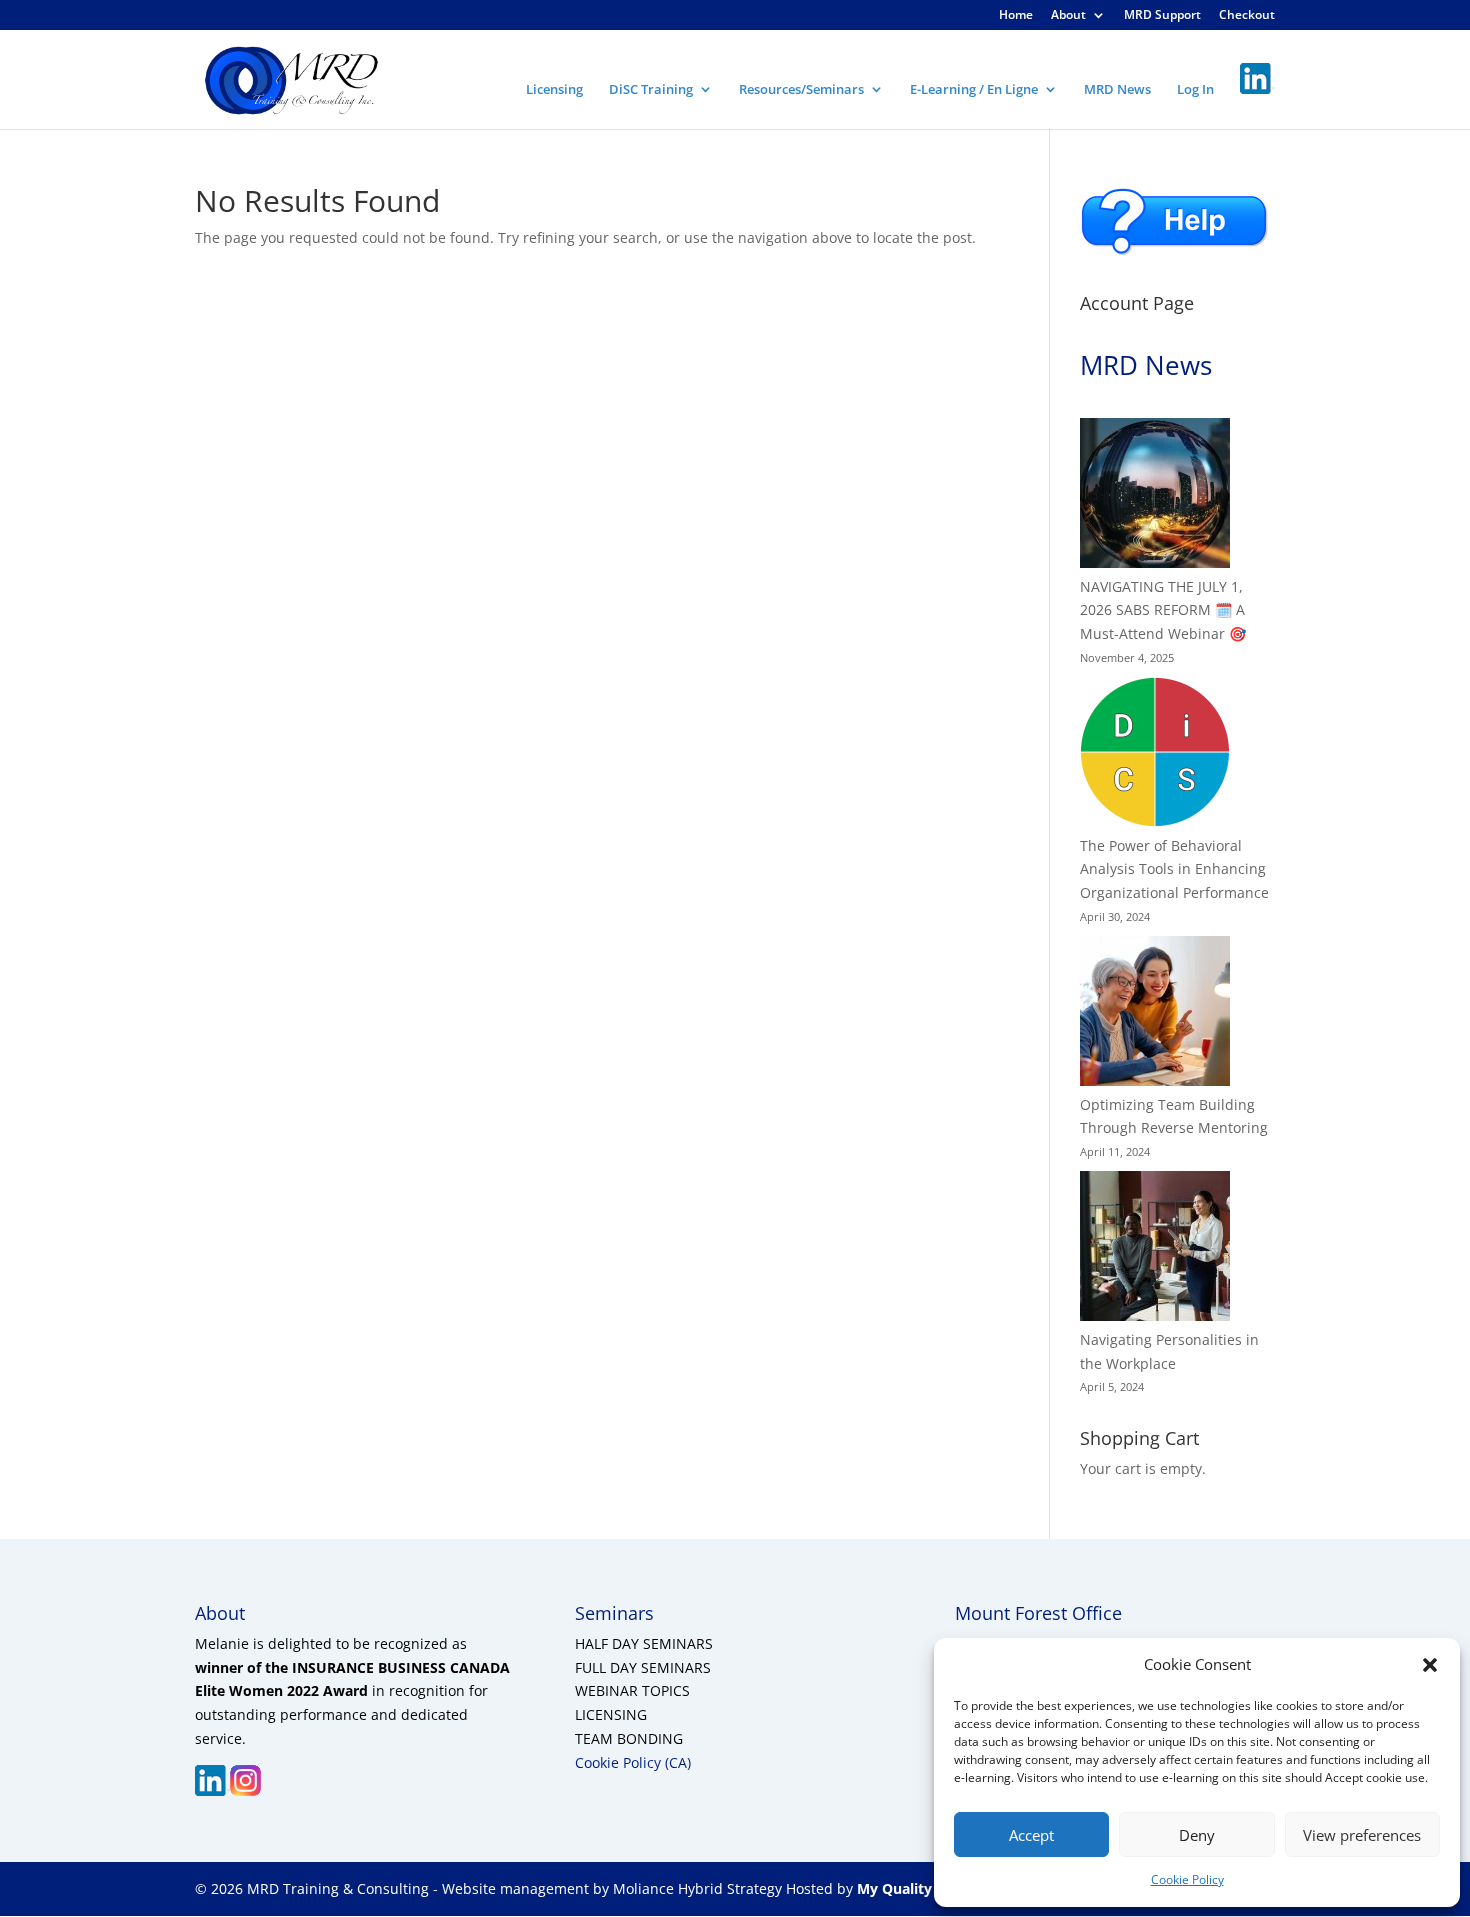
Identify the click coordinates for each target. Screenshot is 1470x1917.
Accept (1031, 1835)
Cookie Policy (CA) (633, 1762)
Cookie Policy (1187, 1879)
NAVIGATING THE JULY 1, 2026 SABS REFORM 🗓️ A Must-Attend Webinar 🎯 (1163, 610)
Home (1016, 16)
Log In (1195, 90)
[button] (1430, 1665)
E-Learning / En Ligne (974, 90)
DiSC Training (651, 90)
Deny (1197, 1835)
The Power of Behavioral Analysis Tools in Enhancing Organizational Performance (1174, 869)
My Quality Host (911, 1888)
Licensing (554, 90)
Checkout (1247, 16)
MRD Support (1162, 16)
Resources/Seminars (801, 90)
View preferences (1362, 1835)
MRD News (1117, 90)
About (1068, 16)
